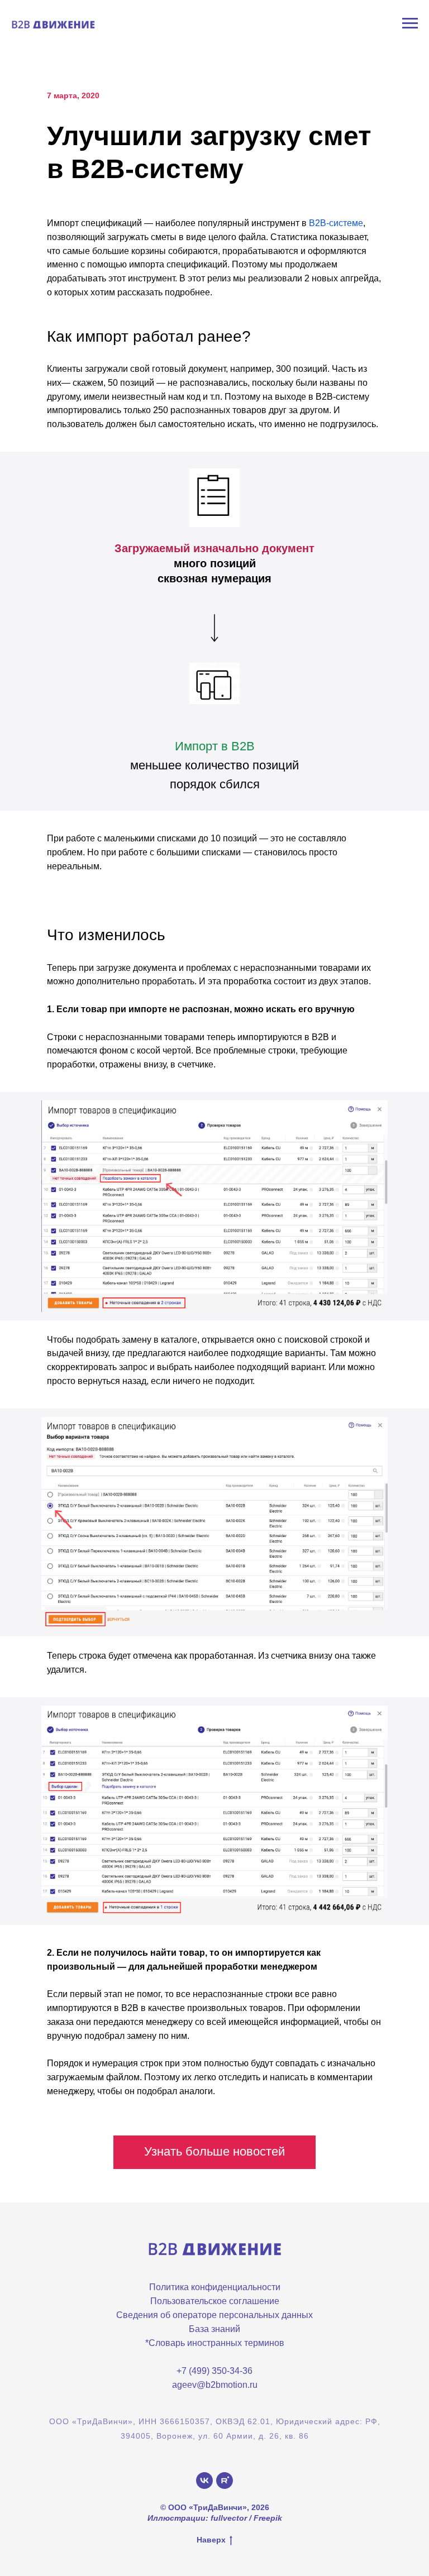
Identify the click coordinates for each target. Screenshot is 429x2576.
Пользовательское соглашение (215, 2301)
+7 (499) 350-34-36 (214, 2371)
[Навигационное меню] (410, 23)
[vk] (204, 2481)
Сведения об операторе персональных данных (214, 2315)
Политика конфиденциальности (215, 2287)
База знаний (214, 2329)
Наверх (211, 2540)
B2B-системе (336, 223)
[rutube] (225, 2481)
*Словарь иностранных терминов (215, 2343)
